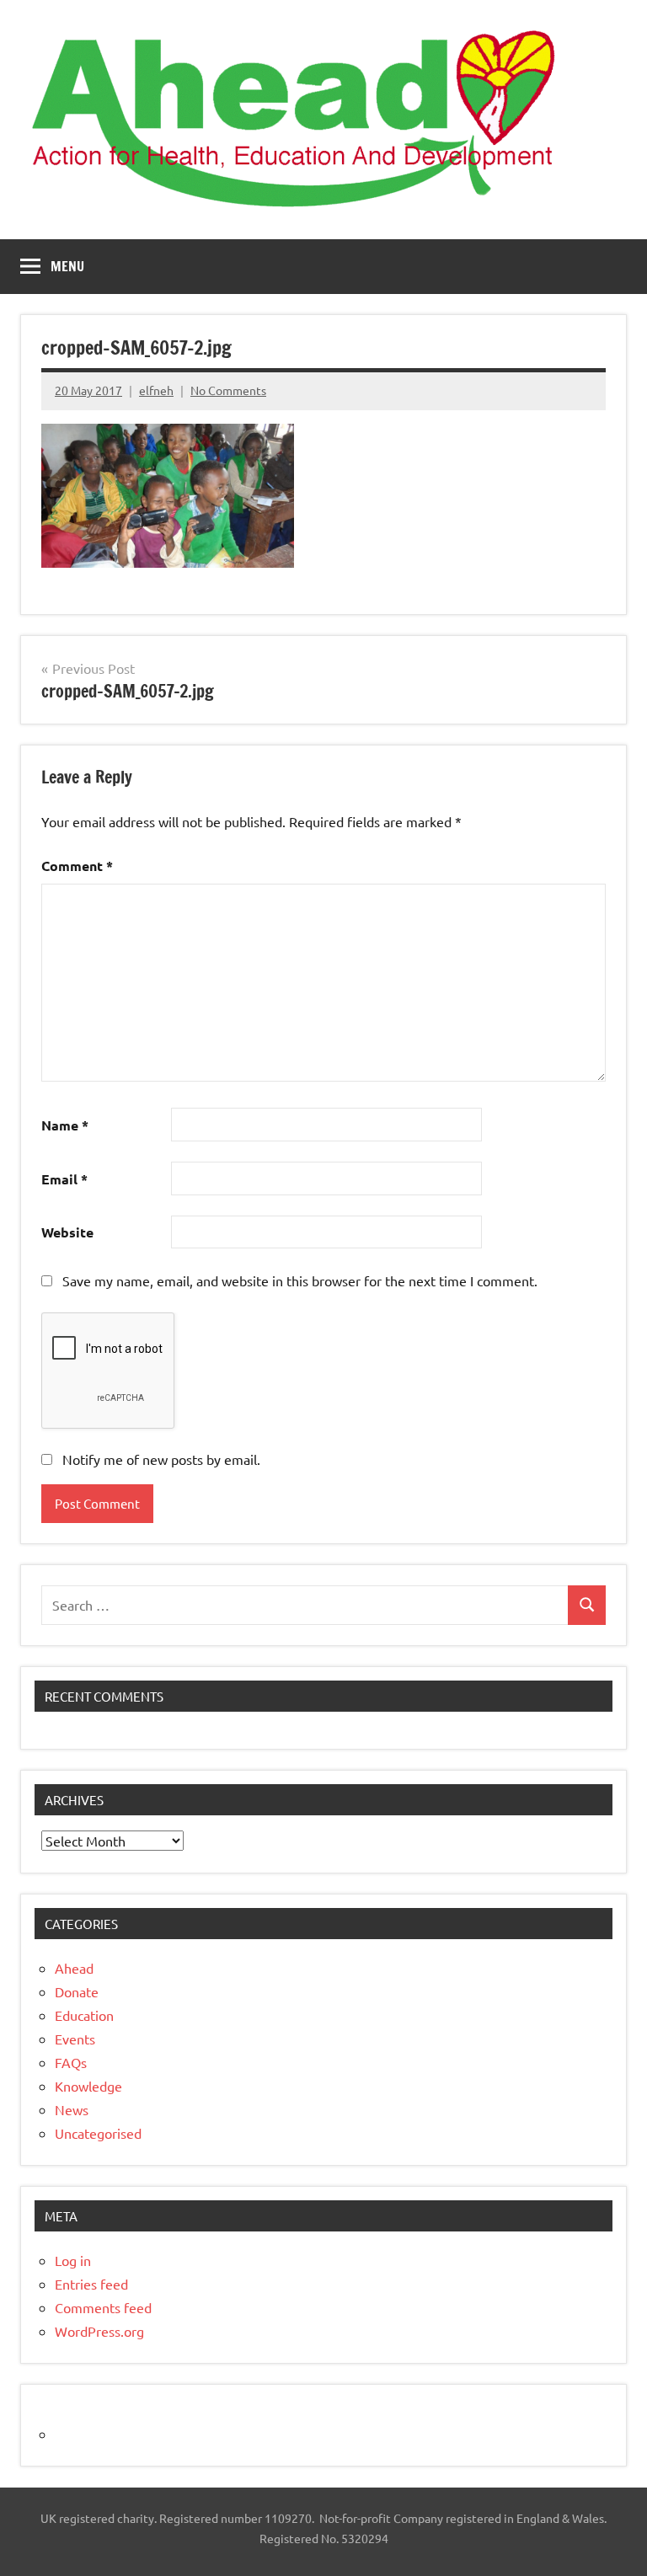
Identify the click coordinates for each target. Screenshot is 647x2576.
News (72, 2109)
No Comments (228, 390)
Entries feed (91, 2284)
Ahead (74, 1968)
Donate (77, 1991)
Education (84, 2015)
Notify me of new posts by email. (161, 1459)
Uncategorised (98, 2133)
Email (64, 1179)
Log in (73, 2260)
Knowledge (88, 2086)
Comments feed (103, 2307)
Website (67, 1232)
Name (65, 1125)
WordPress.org (99, 2331)
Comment (77, 866)
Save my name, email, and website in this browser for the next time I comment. (300, 1280)
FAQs (71, 2062)
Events (75, 2039)
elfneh (156, 390)
